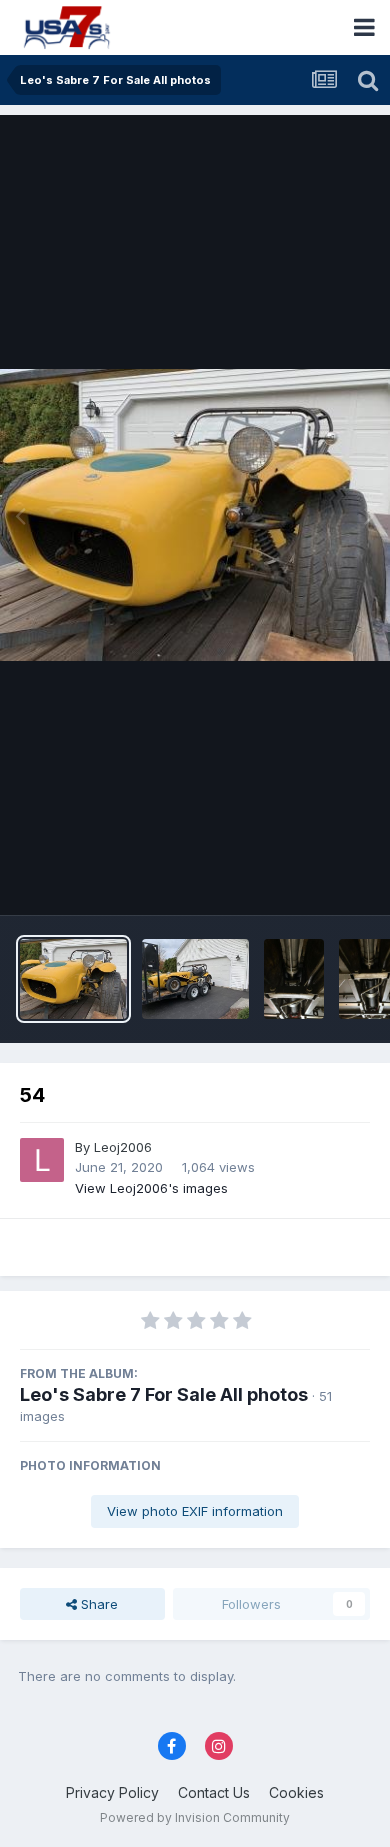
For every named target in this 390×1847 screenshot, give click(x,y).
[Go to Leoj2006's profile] (42, 1160)
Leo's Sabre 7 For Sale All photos (164, 1394)
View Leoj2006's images (151, 1188)
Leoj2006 (123, 1147)
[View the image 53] (195, 979)
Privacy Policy (112, 1792)
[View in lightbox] (195, 515)
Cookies (296, 1792)
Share (97, 1604)
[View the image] (294, 979)
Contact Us (214, 1792)
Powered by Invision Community (195, 1817)
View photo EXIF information (195, 1511)
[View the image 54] (73, 979)
